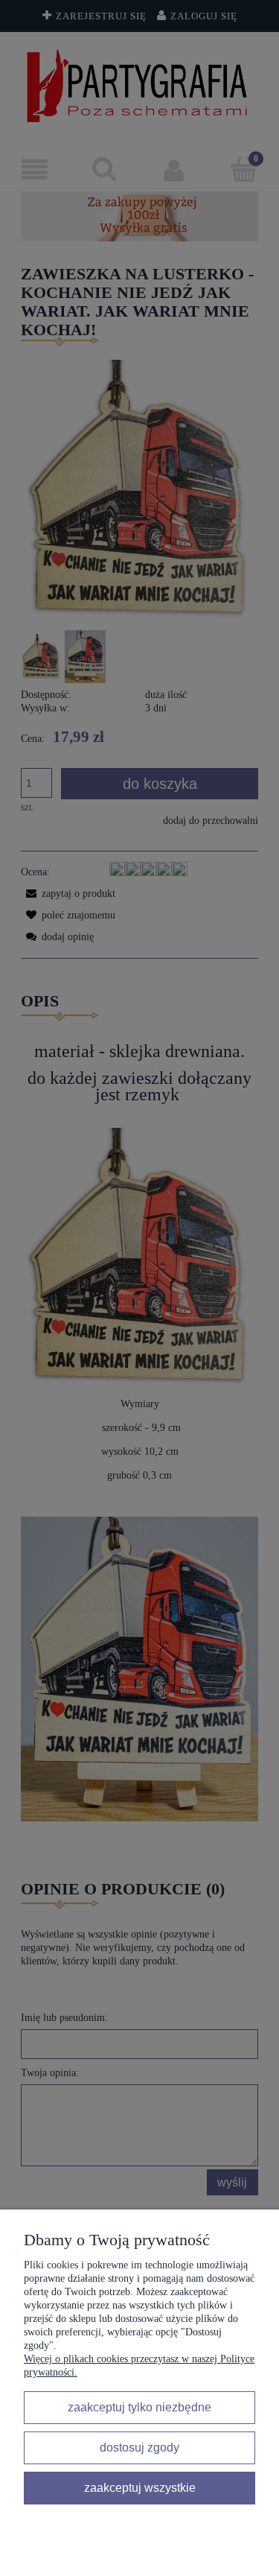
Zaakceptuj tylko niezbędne (139, 2407)
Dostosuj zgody (139, 2447)
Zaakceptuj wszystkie (140, 2487)
